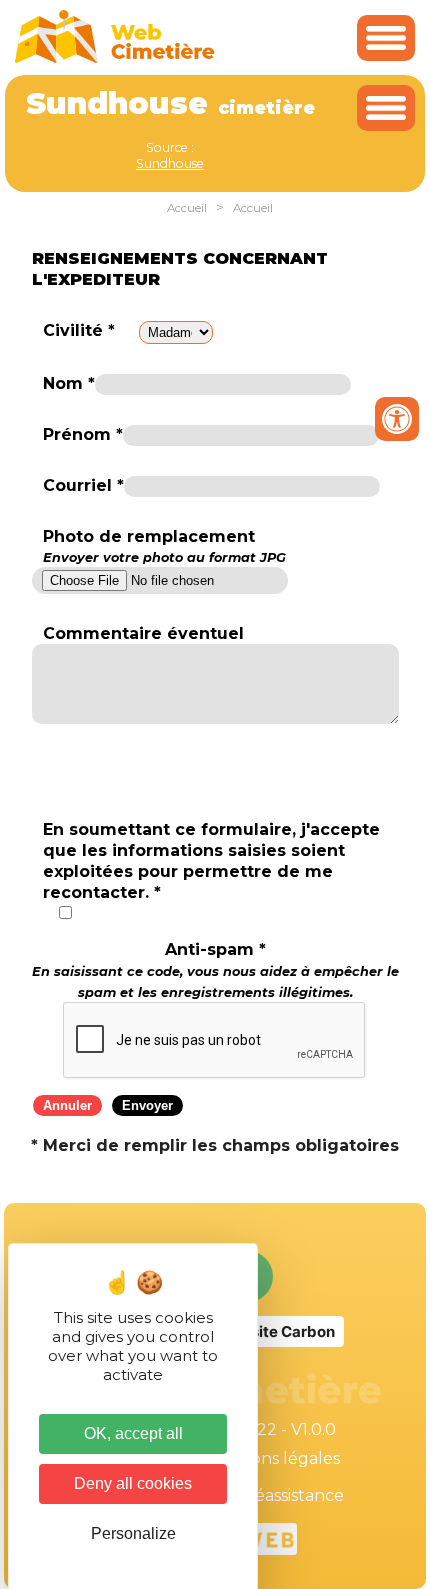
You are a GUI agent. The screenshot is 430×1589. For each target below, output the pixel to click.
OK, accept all (133, 1433)
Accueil (187, 208)
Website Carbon (276, 1331)
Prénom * (83, 434)
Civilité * (79, 330)
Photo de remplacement (164, 546)
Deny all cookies (133, 1483)
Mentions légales (272, 1458)
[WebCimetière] (115, 58)
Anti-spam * (215, 970)
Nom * (69, 383)
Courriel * (83, 485)
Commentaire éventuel (143, 633)
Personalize (133, 1533)
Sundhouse (170, 163)
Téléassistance (287, 1495)
